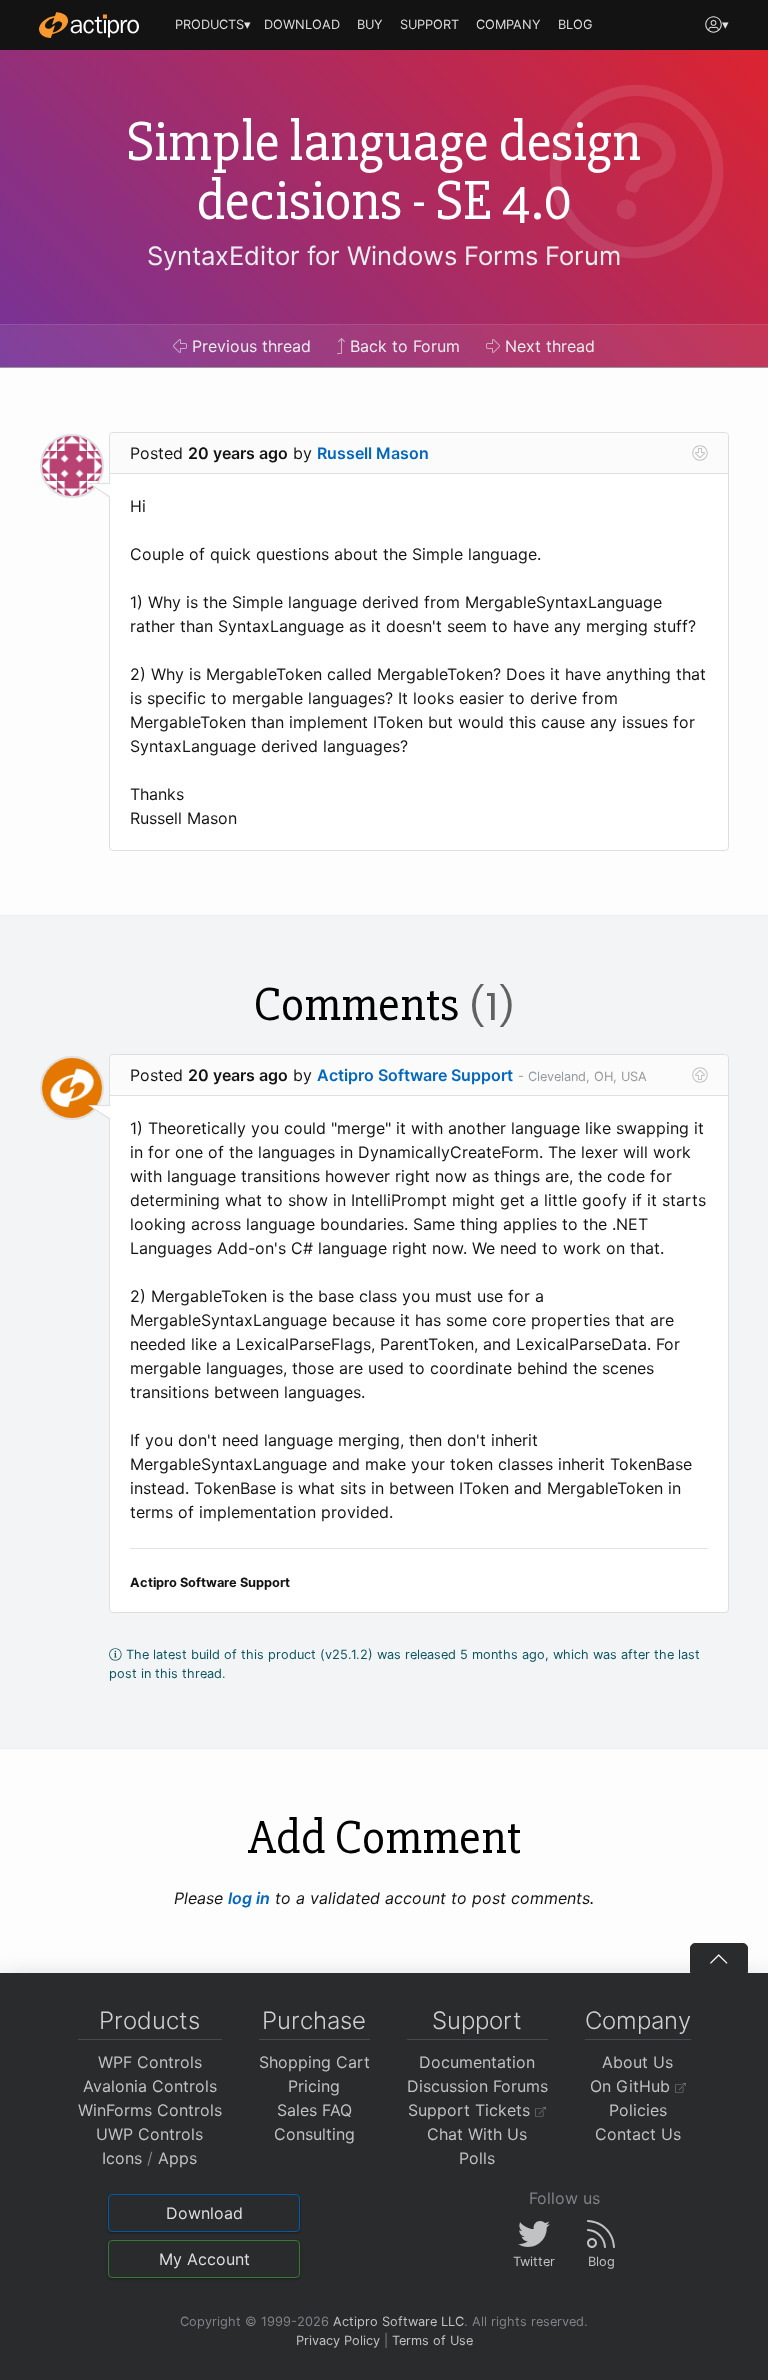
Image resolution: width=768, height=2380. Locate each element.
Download (204, 2213)
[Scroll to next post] (700, 453)
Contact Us (638, 2134)
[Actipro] (89, 25)
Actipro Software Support (415, 1075)
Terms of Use (432, 2340)
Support (477, 2020)
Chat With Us (477, 2134)
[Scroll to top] (719, 1958)
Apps (177, 2158)
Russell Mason (373, 453)
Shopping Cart (314, 2062)
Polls (477, 2158)
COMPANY (508, 24)
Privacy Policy (338, 2340)
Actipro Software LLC (398, 2321)
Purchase (314, 2020)
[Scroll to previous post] (700, 1075)
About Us (637, 2062)
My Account (204, 2259)
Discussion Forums (477, 2086)
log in (249, 1898)
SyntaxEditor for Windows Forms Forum (384, 255)
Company (638, 2020)
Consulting (314, 2134)
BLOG (575, 24)
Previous (249, 346)
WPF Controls (150, 2062)
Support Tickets (471, 2110)
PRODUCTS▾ (213, 24)
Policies (638, 2110)
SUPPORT (429, 24)
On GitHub (632, 2086)
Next (547, 346)
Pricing (314, 2086)
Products (149, 2020)
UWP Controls (149, 2134)
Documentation (477, 2062)
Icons (122, 2158)
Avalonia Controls (150, 2086)
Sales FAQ (314, 2110)
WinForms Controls (150, 2110)
